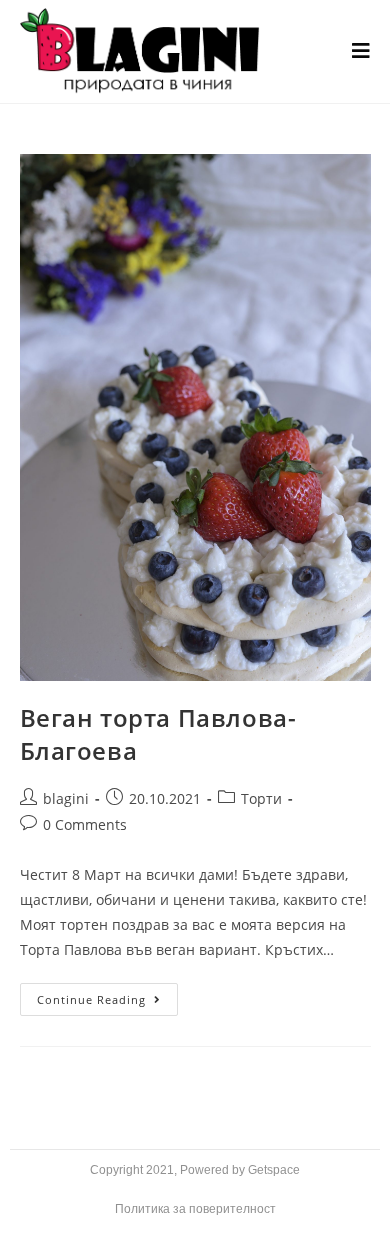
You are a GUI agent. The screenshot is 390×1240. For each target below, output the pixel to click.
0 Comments (85, 824)
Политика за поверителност (195, 1209)
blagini (66, 798)
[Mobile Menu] (361, 51)
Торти (261, 798)
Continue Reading (107, 995)
